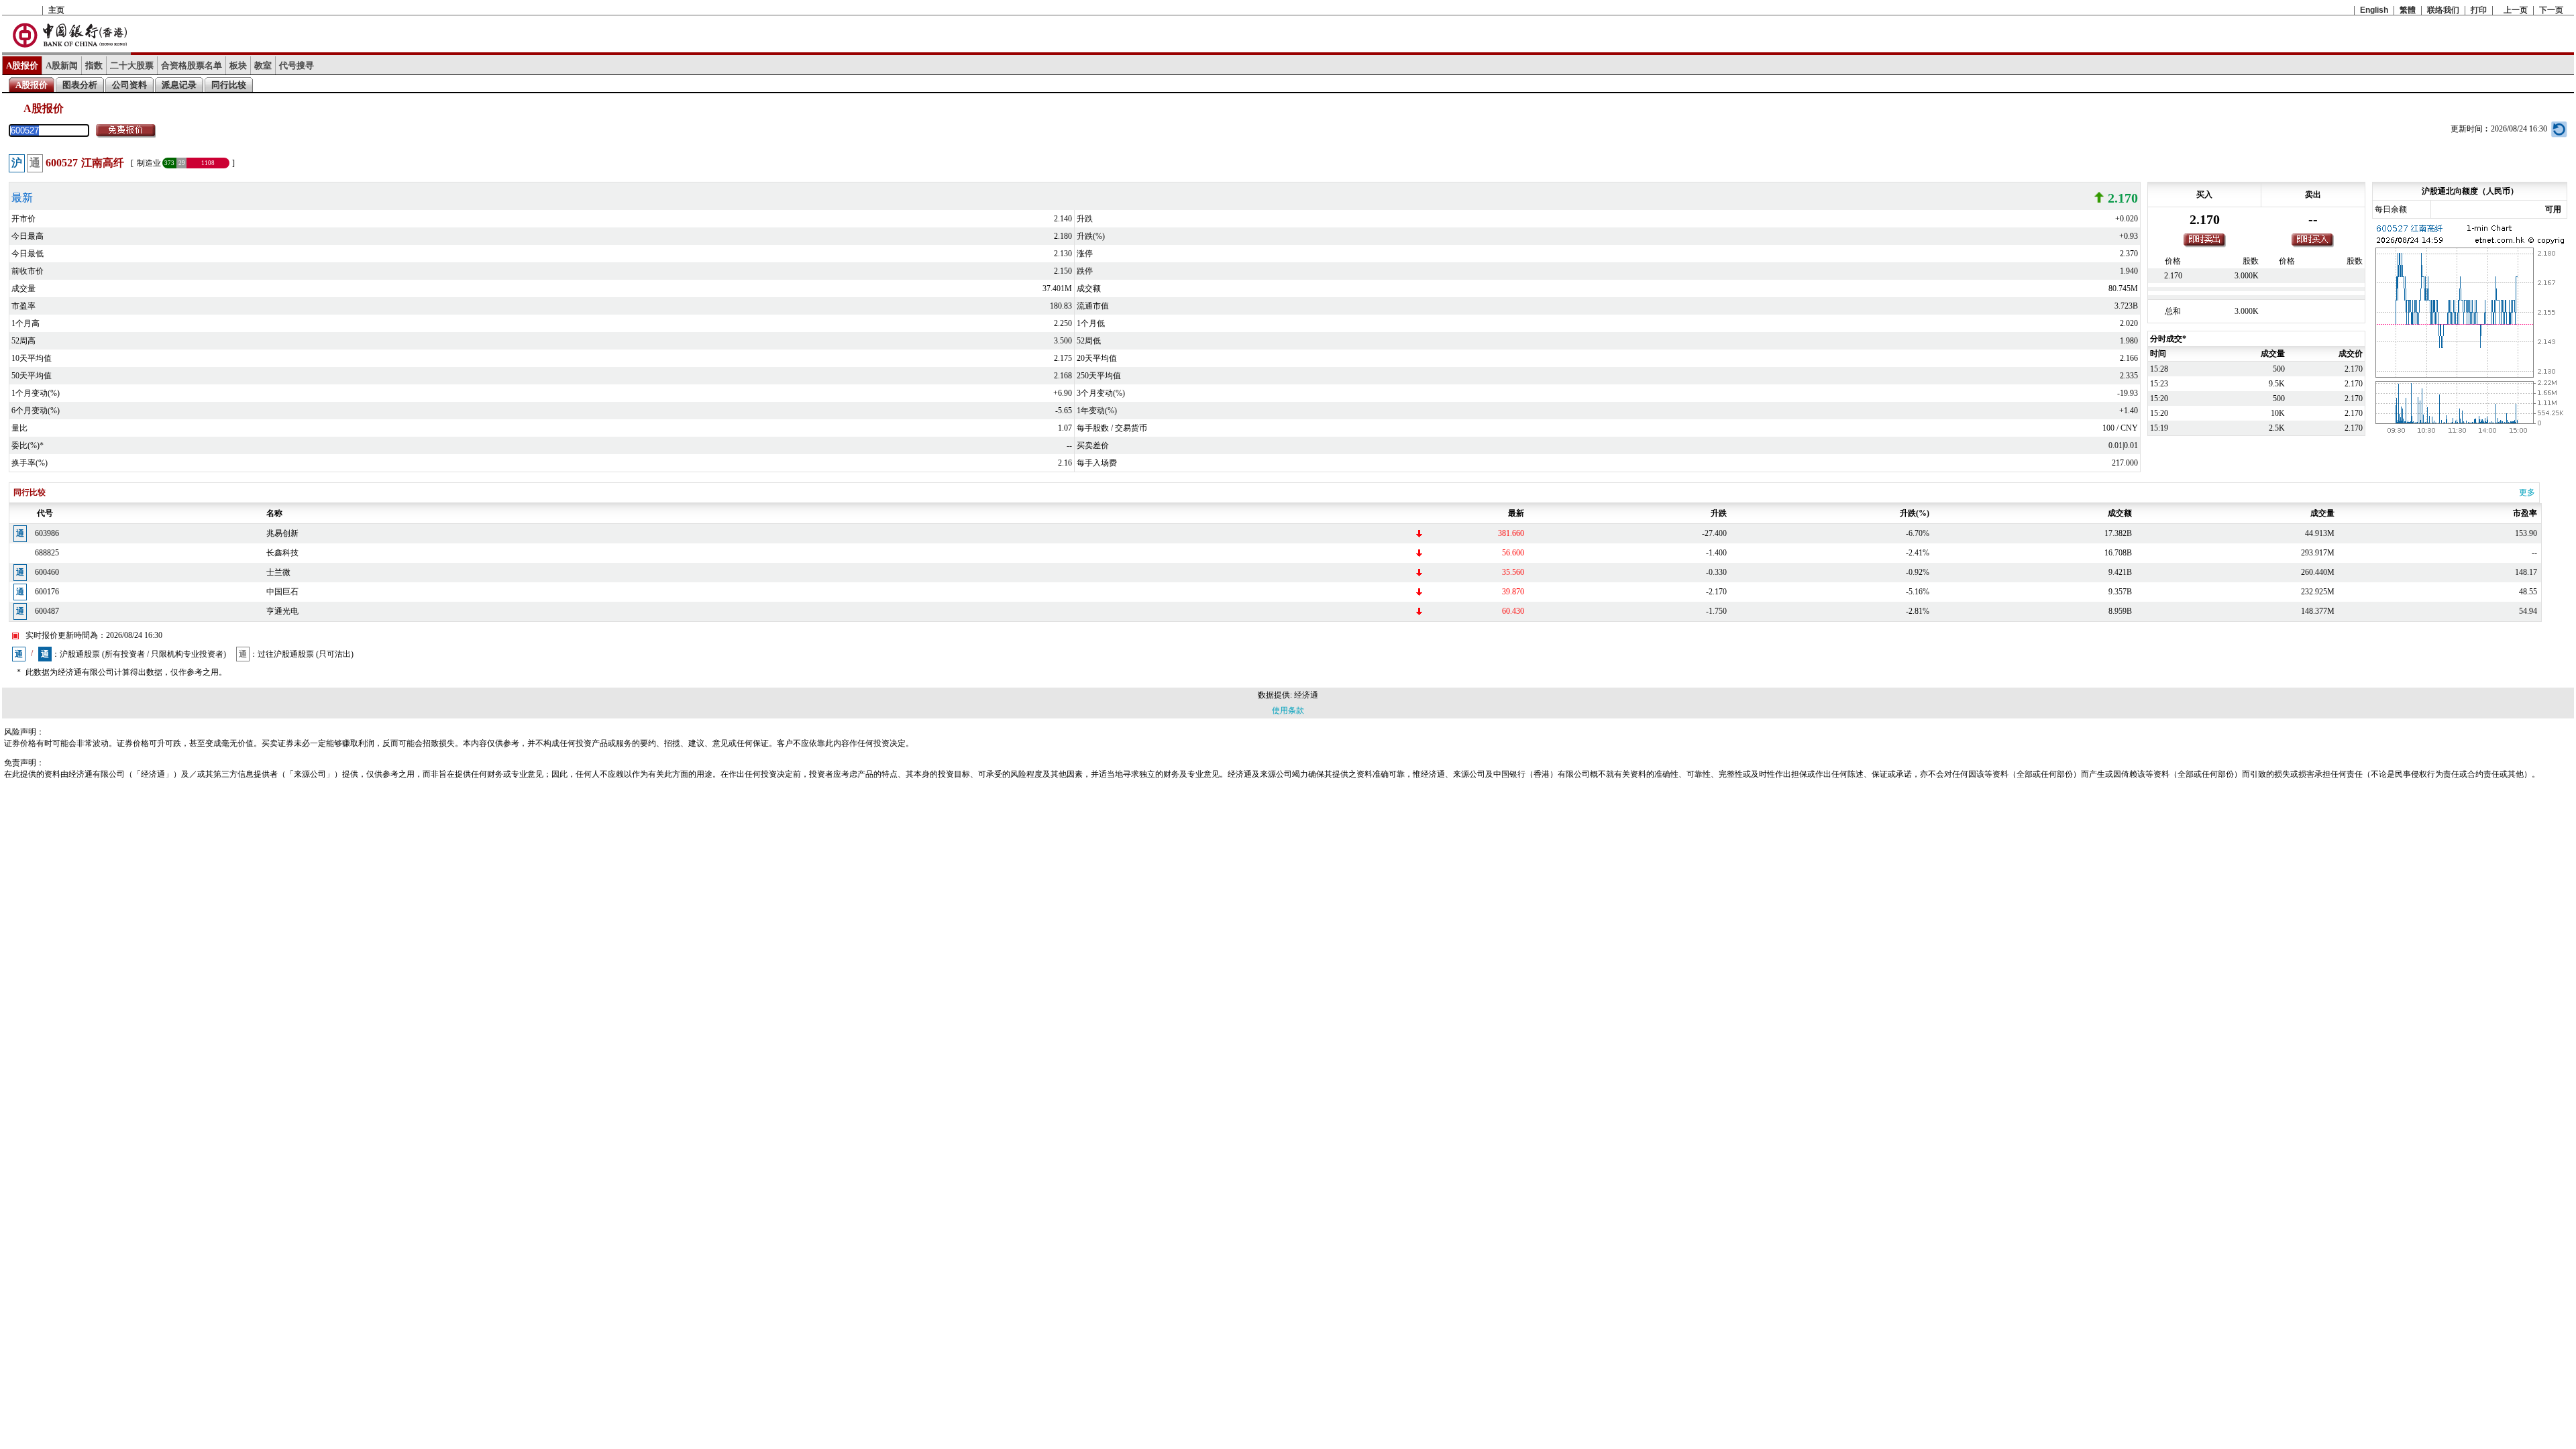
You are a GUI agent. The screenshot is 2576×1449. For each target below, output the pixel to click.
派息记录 (179, 85)
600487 (47, 611)
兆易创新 (282, 533)
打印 (2479, 10)
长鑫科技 (282, 553)
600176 (47, 592)
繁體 (2408, 10)
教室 (263, 65)
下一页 (2551, 10)
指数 (94, 65)
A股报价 (22, 65)
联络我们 (2443, 10)
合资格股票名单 (192, 65)
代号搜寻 (297, 65)
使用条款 (1288, 710)
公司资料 (129, 85)
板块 (238, 65)
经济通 (1306, 695)
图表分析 (80, 85)
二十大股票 (132, 65)
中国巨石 (282, 592)
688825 (47, 553)
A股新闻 (62, 65)
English (2374, 10)
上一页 (2516, 10)
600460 (47, 572)
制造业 (149, 163)
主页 (56, 10)
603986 (47, 533)
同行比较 (229, 85)
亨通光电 (282, 611)
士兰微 (278, 572)
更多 (2527, 492)
